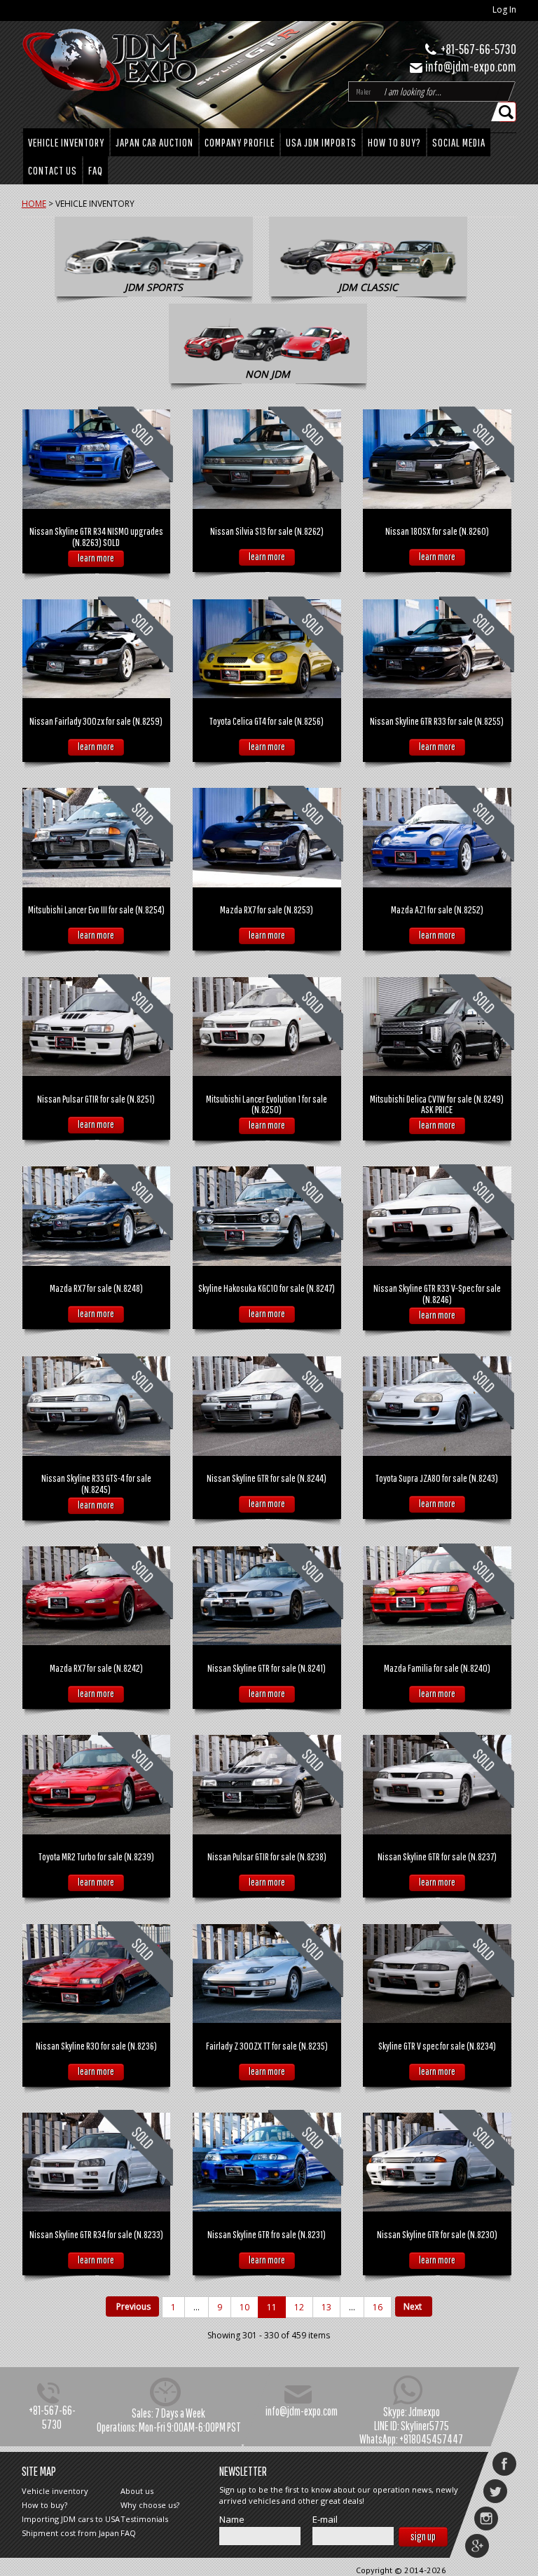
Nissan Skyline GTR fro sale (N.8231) (267, 2234)
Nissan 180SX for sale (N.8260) (437, 531)
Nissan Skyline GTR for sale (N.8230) (437, 2234)
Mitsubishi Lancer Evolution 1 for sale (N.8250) (267, 1104)
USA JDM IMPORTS (321, 142)
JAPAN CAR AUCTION (154, 142)
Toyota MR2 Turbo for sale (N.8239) (96, 1856)
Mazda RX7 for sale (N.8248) (96, 1288)
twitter (495, 2491)
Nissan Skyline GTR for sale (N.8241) (267, 1668)
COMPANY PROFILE (240, 142)
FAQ (96, 170)
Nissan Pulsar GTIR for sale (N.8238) (267, 1856)
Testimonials (144, 2519)
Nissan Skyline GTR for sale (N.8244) (267, 1478)
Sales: (143, 2413)
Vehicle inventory (55, 2491)
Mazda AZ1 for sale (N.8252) (437, 909)
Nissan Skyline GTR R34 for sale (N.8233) (96, 2234)
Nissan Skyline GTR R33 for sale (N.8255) (437, 721)
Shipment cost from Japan (70, 2533)
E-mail (325, 2520)
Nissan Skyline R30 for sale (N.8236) (96, 2046)
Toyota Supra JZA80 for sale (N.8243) (437, 1478)
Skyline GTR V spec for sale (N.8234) (437, 2046)
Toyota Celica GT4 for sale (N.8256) (267, 721)
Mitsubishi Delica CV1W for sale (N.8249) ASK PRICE (437, 1104)
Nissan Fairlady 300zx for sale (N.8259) (96, 721)
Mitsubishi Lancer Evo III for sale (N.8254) (96, 909)
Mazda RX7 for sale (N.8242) (96, 1668)
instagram (486, 2519)
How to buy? (394, 142)
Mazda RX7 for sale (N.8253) (267, 909)
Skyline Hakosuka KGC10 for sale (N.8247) (267, 1288)
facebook (504, 2464)
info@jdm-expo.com (471, 66)
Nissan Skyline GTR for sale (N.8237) (437, 1856)
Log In (504, 9)
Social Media (459, 142)
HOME (34, 204)
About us (137, 2491)
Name (232, 2520)
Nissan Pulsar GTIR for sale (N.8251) (96, 1099)
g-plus (477, 2546)
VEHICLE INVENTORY (66, 142)
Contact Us (53, 170)
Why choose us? (150, 2505)
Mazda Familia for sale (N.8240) (437, 1668)
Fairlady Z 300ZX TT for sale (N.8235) (267, 2046)
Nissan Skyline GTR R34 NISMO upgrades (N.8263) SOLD (96, 537)
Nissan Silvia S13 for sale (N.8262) (267, 531)
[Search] (507, 112)
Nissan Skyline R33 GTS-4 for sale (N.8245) (96, 1484)
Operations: (117, 2427)
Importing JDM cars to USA (71, 2519)
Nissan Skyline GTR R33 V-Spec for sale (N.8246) (437, 1294)
